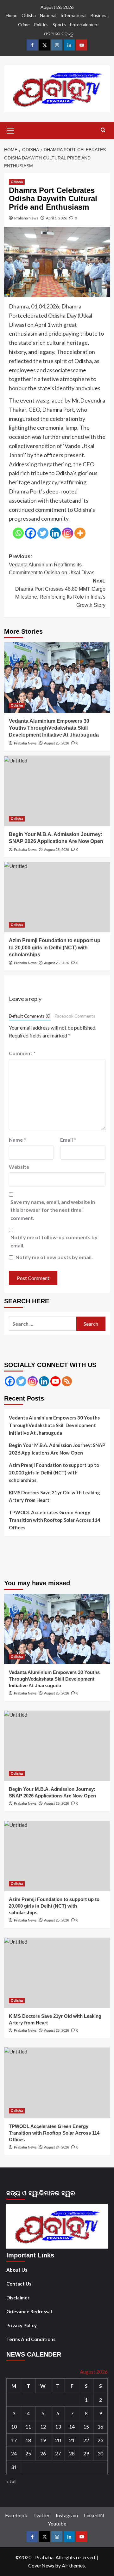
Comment (22, 1053)
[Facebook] (31, 533)
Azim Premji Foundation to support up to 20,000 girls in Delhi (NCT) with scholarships (54, 1473)
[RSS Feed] (67, 1381)
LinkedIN (94, 2515)
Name (17, 1140)
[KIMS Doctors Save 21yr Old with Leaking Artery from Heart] (57, 1973)
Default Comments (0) (30, 1016)
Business (100, 15)
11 (28, 2427)
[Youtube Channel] (55, 1381)
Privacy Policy (22, 2325)
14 (72, 2427)
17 (14, 2440)
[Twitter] (43, 533)
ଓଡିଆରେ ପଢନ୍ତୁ (59, 34)
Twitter (41, 2515)
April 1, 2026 (57, 218)
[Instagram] (68, 533)
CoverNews (41, 2565)
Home (12, 15)
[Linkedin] (55, 533)
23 (100, 2440)
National (48, 15)
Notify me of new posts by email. (54, 1257)
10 (14, 2427)
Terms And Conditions (31, 2339)
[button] (10, 130)
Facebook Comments (75, 1016)
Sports (59, 24)
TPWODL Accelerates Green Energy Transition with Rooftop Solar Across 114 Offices (55, 1520)
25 (28, 2453)
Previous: (52, 565)
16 (100, 2427)
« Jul (11, 2481)
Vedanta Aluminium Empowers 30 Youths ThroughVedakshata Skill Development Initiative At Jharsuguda (54, 728)
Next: (60, 593)
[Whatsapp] (18, 533)
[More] (80, 533)
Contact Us (19, 2284)
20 (58, 2440)
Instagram (67, 2515)
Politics (41, 24)
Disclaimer (18, 2298)
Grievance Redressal (29, 2311)
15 (86, 2427)
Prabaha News (26, 218)
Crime (24, 24)
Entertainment (85, 24)
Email (68, 1140)
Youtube (57, 2523)
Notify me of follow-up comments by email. (54, 1241)
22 (86, 2440)
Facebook (16, 2515)
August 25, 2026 (57, 743)
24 (14, 2453)
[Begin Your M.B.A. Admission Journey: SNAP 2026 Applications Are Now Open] (57, 791)
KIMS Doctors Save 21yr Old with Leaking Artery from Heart (54, 1496)
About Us (17, 2270)
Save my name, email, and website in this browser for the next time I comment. (53, 1210)
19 (43, 2440)
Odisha (29, 15)
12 (43, 2427)
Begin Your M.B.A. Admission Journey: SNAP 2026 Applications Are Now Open (57, 1449)
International (73, 15)
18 (28, 2440)
